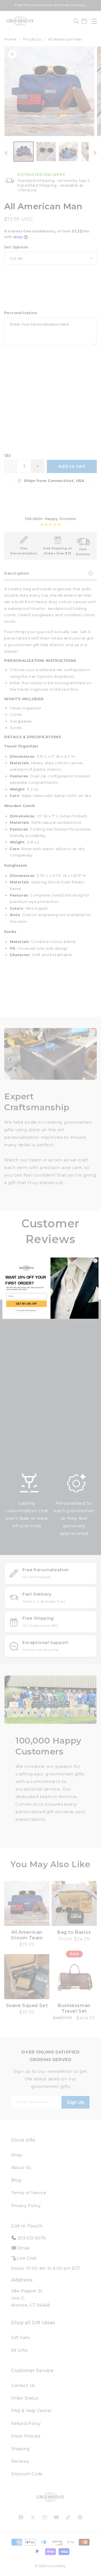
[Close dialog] (95, 1260)
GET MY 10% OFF (26, 1304)
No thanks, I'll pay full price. (26, 1310)
